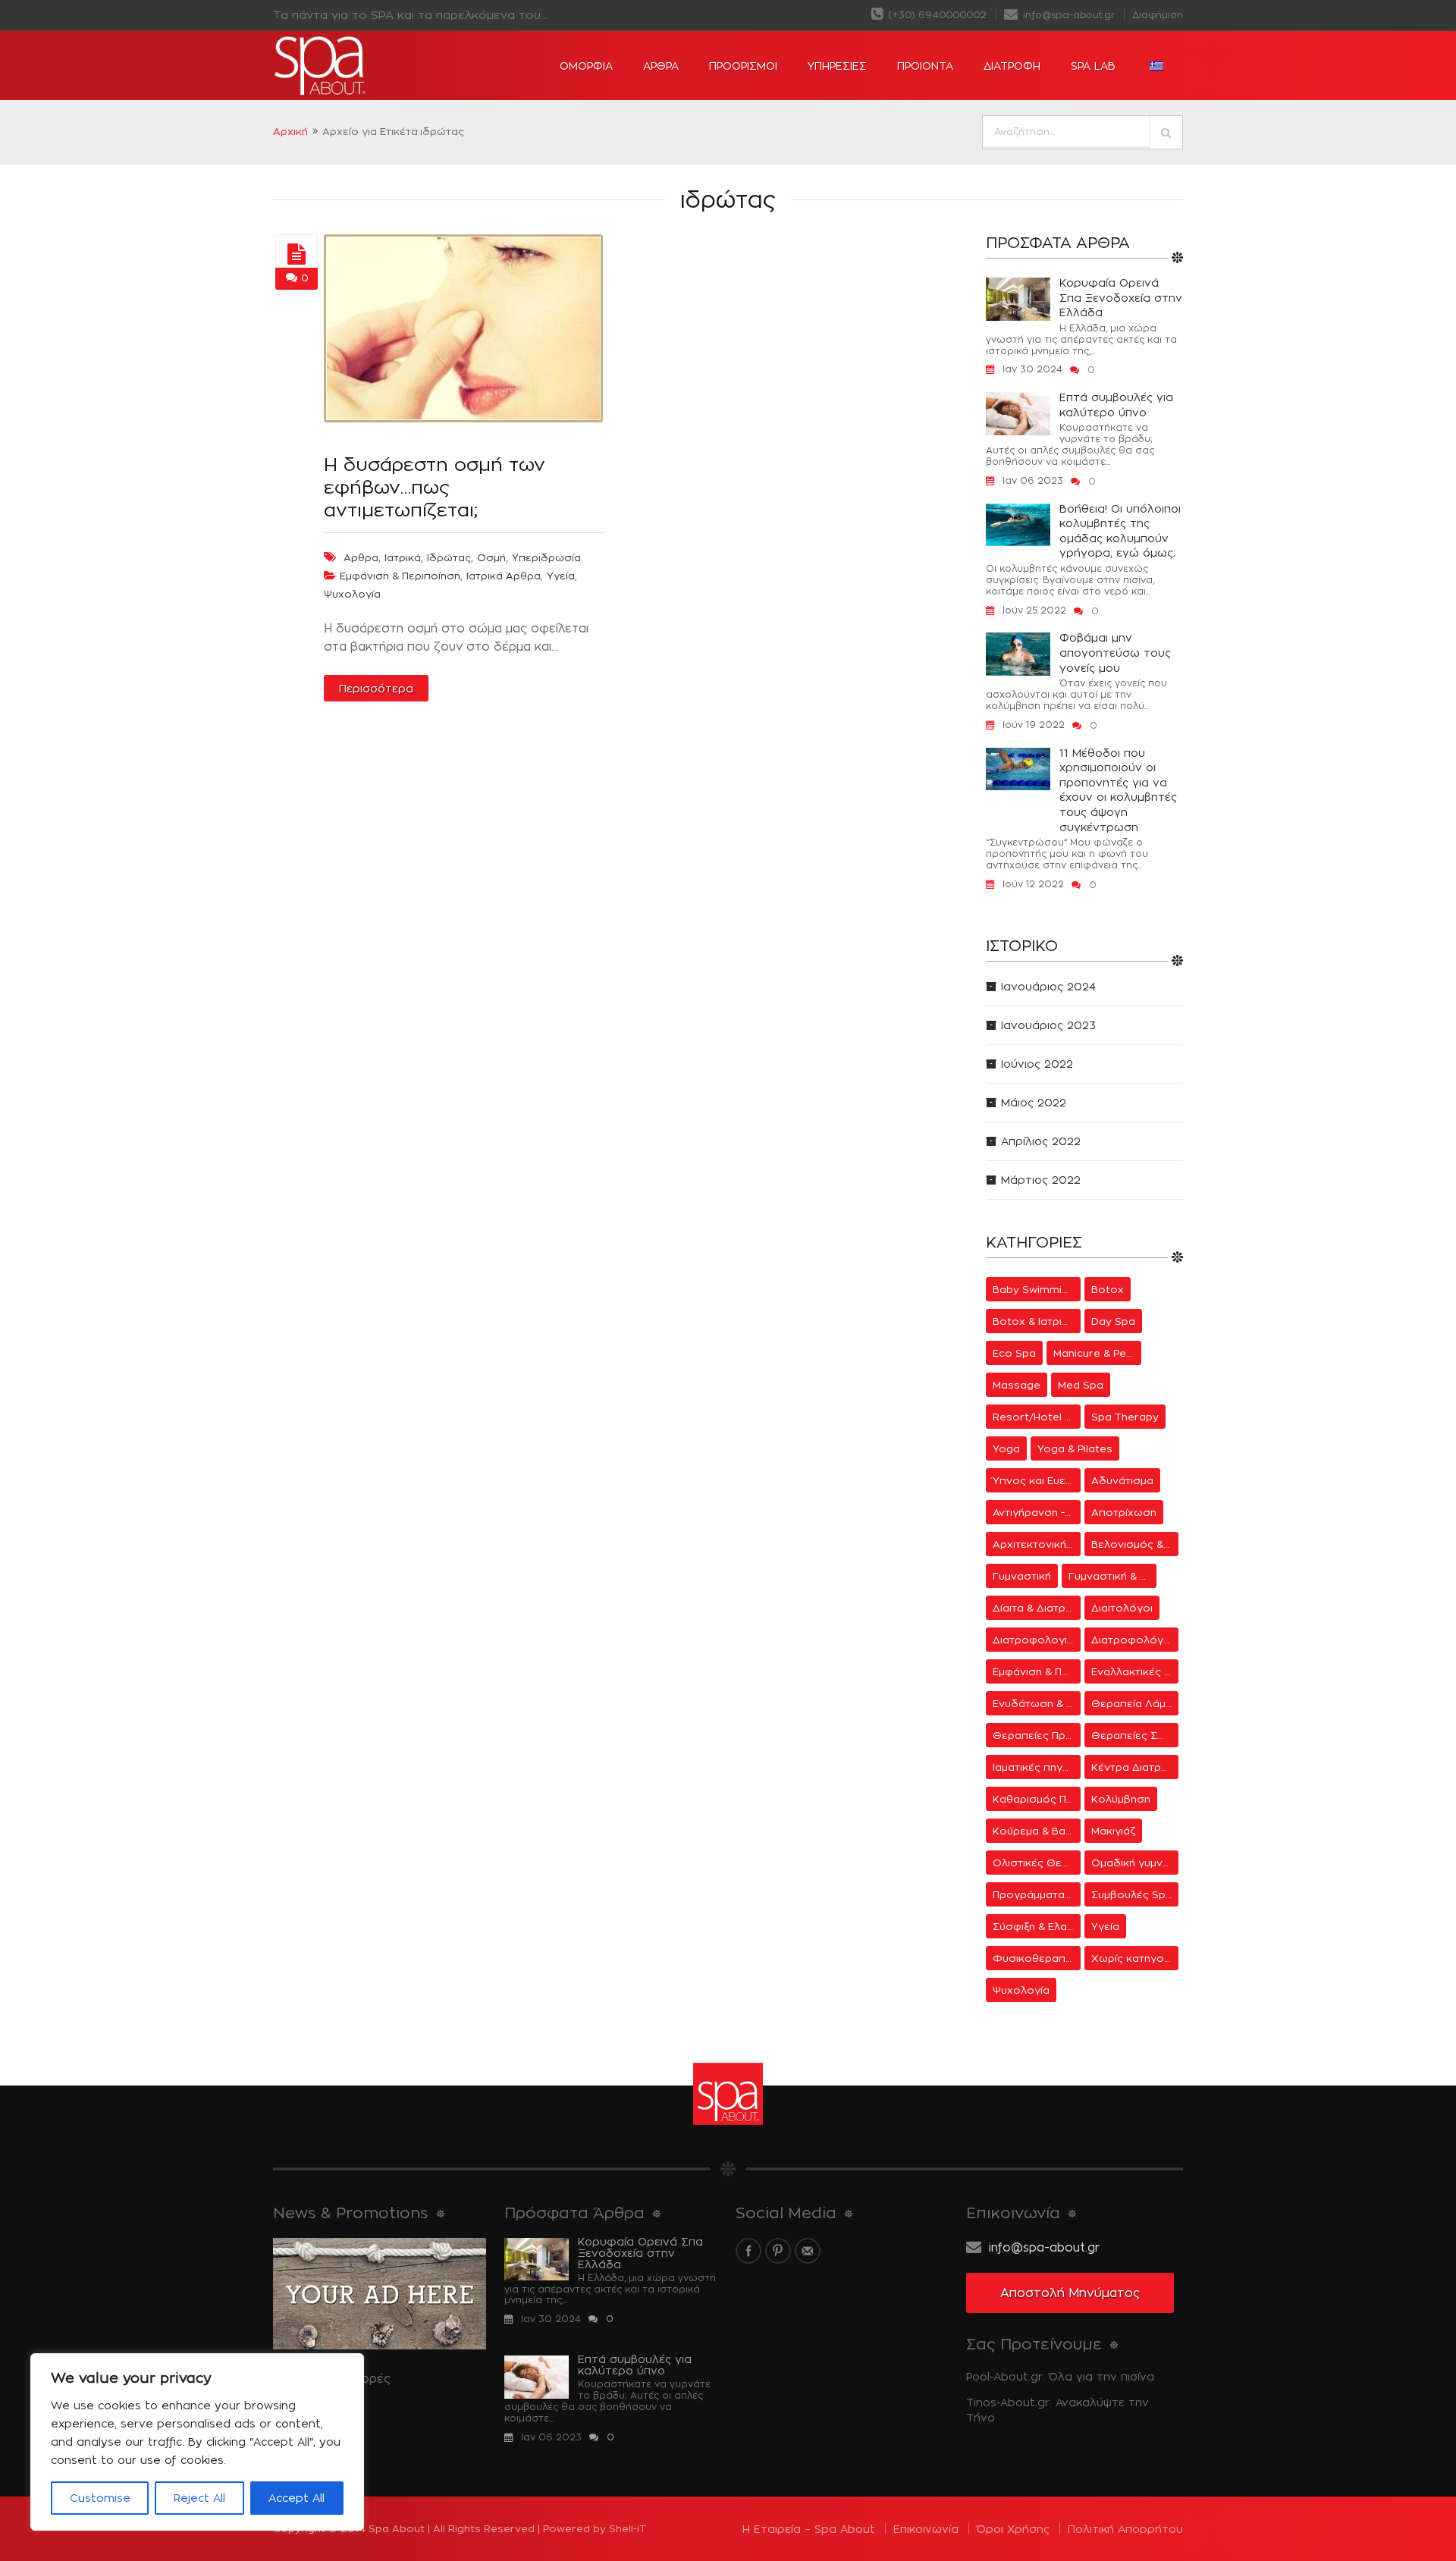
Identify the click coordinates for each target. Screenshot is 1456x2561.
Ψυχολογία (352, 594)
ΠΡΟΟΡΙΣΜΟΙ (743, 66)
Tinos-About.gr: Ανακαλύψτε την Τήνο (1057, 2410)
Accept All (297, 2498)
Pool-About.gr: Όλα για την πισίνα (1060, 2376)
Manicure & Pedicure (1097, 1353)
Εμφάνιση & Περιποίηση (400, 576)
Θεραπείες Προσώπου (1037, 1735)
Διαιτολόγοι (1122, 1608)
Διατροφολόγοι (1132, 1640)
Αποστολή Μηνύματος (1070, 2293)
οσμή (491, 557)
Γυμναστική (1022, 1576)
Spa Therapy (1125, 1417)
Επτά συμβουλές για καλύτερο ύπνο (1116, 405)
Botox (1108, 1289)
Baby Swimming (1034, 1289)
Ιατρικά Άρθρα (504, 576)
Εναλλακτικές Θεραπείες (1135, 1671)
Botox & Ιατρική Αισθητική (1037, 1321)
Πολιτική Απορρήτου (1125, 2529)
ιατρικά (403, 557)
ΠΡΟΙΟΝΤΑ (925, 66)
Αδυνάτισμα (1122, 1480)
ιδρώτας (449, 557)
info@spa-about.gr (1067, 15)
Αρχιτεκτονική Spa (1037, 1544)
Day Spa (1113, 1321)
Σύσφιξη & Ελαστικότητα (1037, 1926)
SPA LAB (1093, 66)
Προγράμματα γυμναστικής (1037, 1894)
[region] (197, 2442)
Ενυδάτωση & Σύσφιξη (1037, 1703)
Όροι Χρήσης (1013, 2529)
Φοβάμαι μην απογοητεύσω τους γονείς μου (1115, 652)
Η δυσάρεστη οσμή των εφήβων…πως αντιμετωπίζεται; (435, 487)
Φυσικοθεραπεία (1037, 1958)
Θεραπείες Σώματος (1135, 1735)
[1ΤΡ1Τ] (297, 255)
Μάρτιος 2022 (1041, 1180)
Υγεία (561, 576)
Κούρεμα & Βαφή (1036, 1831)
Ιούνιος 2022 (1037, 1064)
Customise (100, 2498)
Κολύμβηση (1121, 1799)
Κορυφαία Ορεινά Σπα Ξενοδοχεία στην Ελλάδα (1121, 297)
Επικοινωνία (926, 2529)
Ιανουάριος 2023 (1048, 1025)
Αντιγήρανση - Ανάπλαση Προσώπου (1037, 1512)
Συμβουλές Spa (1132, 1894)
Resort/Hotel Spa (1037, 1417)
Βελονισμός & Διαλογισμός (1135, 1544)
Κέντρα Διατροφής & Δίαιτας (1135, 1767)
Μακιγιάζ (1113, 1831)
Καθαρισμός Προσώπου (1037, 1799)
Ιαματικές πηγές (1034, 1767)
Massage (1017, 1385)
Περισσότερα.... (315, 2404)
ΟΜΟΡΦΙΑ (586, 66)
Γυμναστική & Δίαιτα (1112, 1576)
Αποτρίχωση (1124, 1512)
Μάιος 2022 (1034, 1102)
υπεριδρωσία (546, 557)
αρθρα (361, 557)
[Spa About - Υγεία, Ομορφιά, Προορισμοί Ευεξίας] (364, 66)
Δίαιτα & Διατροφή (1037, 1608)
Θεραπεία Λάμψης (1135, 1703)
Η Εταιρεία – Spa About (809, 2529)
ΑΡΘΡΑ (661, 66)
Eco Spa (1014, 1353)
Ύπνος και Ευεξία (1036, 1480)
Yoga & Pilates (1075, 1448)
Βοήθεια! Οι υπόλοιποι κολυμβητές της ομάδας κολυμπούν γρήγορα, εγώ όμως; (1120, 531)
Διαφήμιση (1158, 15)
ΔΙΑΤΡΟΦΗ (1012, 66)
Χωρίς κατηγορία (1135, 1958)
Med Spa (1081, 1385)
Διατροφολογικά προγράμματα (1037, 1640)
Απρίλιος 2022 (1041, 1141)
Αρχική (290, 131)
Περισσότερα (376, 688)
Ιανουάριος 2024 (1048, 986)
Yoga (1006, 1448)
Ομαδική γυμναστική (1135, 1863)
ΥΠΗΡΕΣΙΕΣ (837, 66)
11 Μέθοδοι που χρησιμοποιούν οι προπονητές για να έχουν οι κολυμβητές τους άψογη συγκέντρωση (1118, 790)
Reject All (199, 2498)
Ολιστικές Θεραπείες (1037, 1863)
